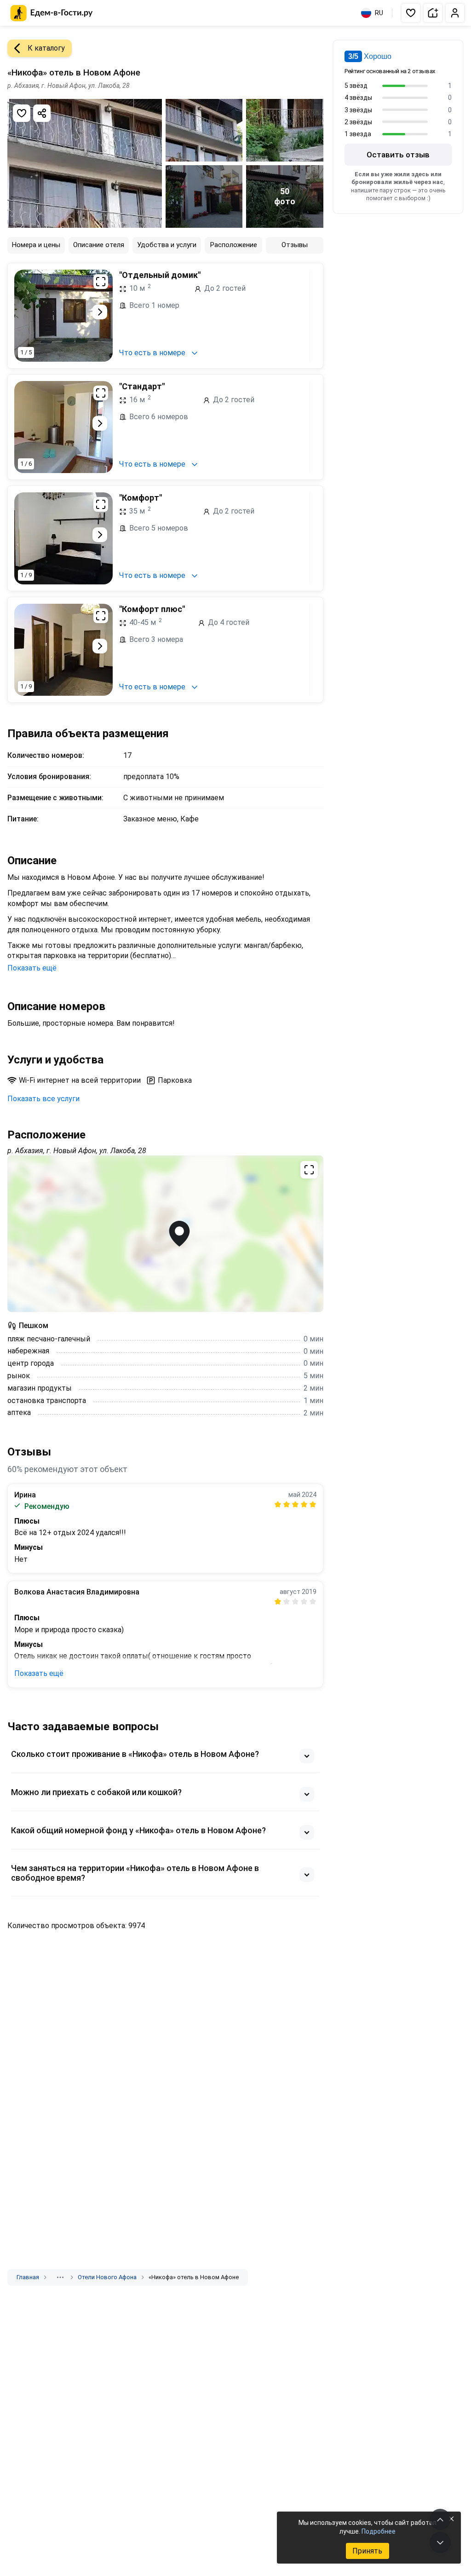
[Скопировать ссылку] (42, 113)
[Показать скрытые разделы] (60, 2277)
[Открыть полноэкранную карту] (165, 1234)
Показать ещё (32, 968)
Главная (28, 2277)
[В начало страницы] (440, 2519)
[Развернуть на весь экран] (101, 282)
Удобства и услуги (167, 245)
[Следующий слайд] (100, 312)
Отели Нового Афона (107, 2277)
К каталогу (46, 48)
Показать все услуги (43, 1099)
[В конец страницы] (440, 2542)
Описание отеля (99, 245)
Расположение (234, 245)
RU (379, 13)
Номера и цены (36, 245)
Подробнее (379, 2531)
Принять (367, 2551)
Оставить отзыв (398, 155)
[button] (411, 13)
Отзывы (295, 245)
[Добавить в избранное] (22, 113)
